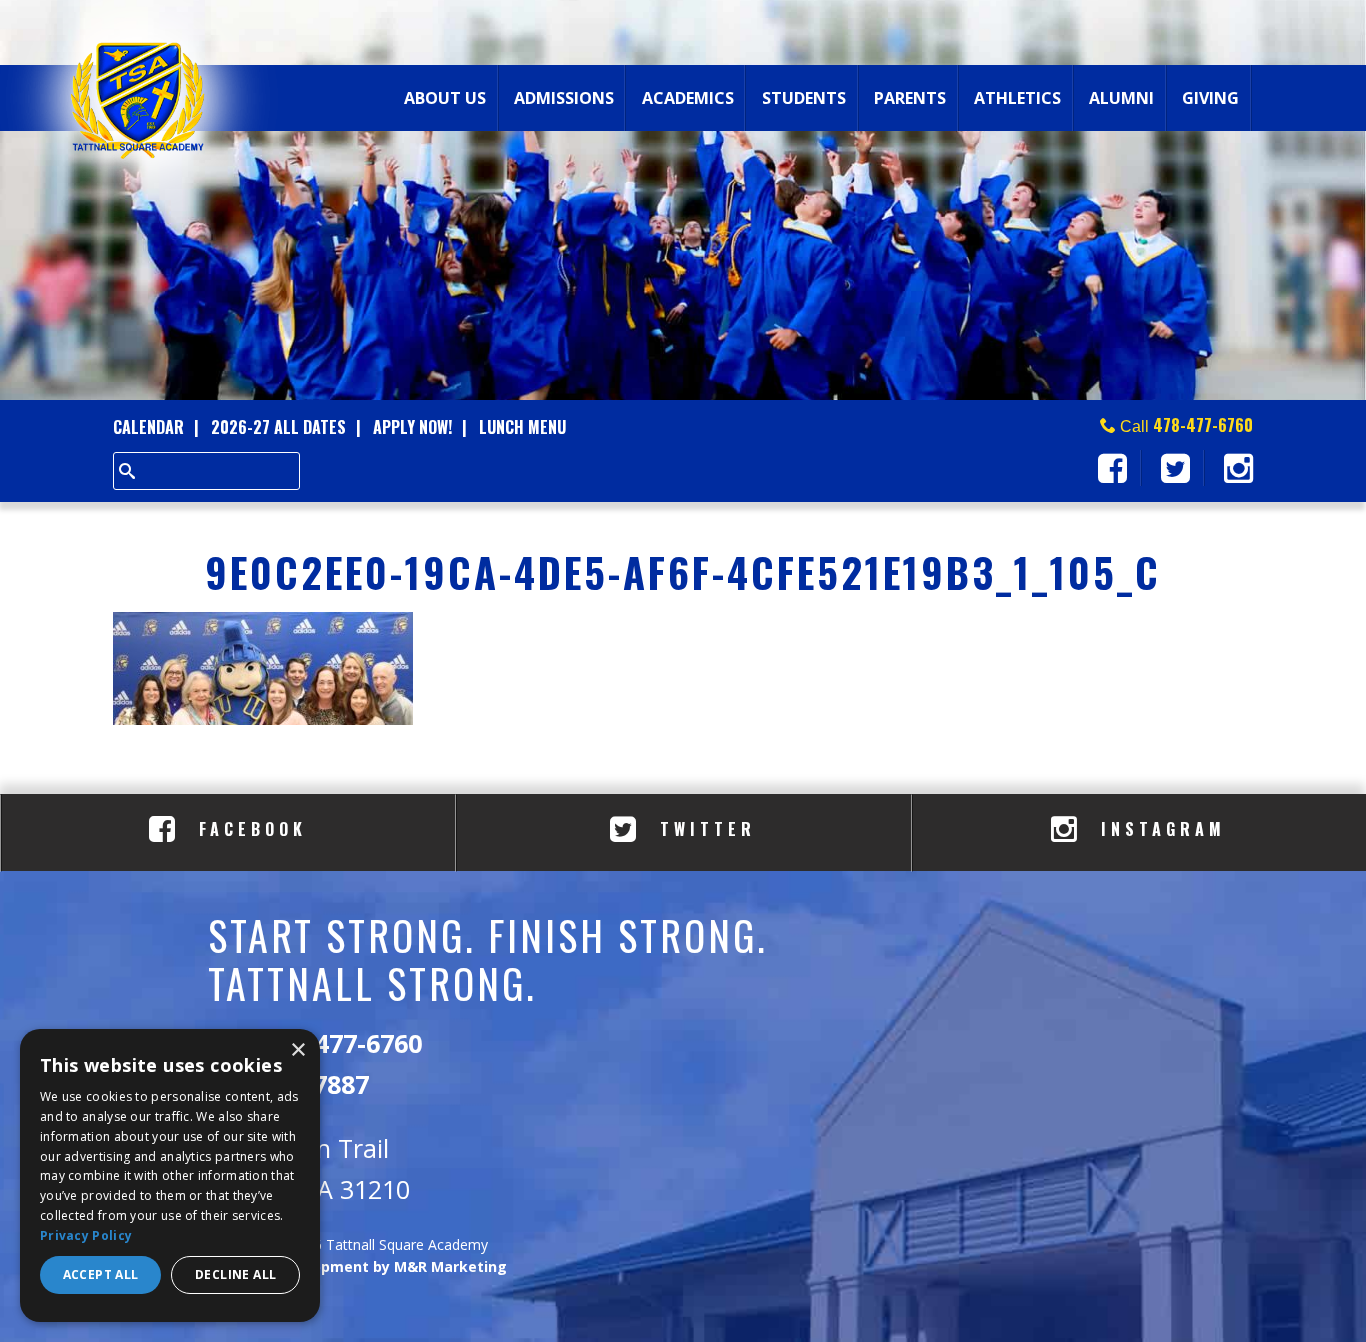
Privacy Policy (86, 1235)
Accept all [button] (101, 1274)
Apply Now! (412, 427)
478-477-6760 (1203, 425)
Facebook (248, 829)
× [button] (297, 1050)
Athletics (1017, 98)
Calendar (148, 427)
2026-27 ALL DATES (278, 427)
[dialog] (170, 1175)
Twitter (703, 829)
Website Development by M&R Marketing (357, 1266)
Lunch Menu (522, 427)
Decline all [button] (235, 1274)
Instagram (1159, 829)
